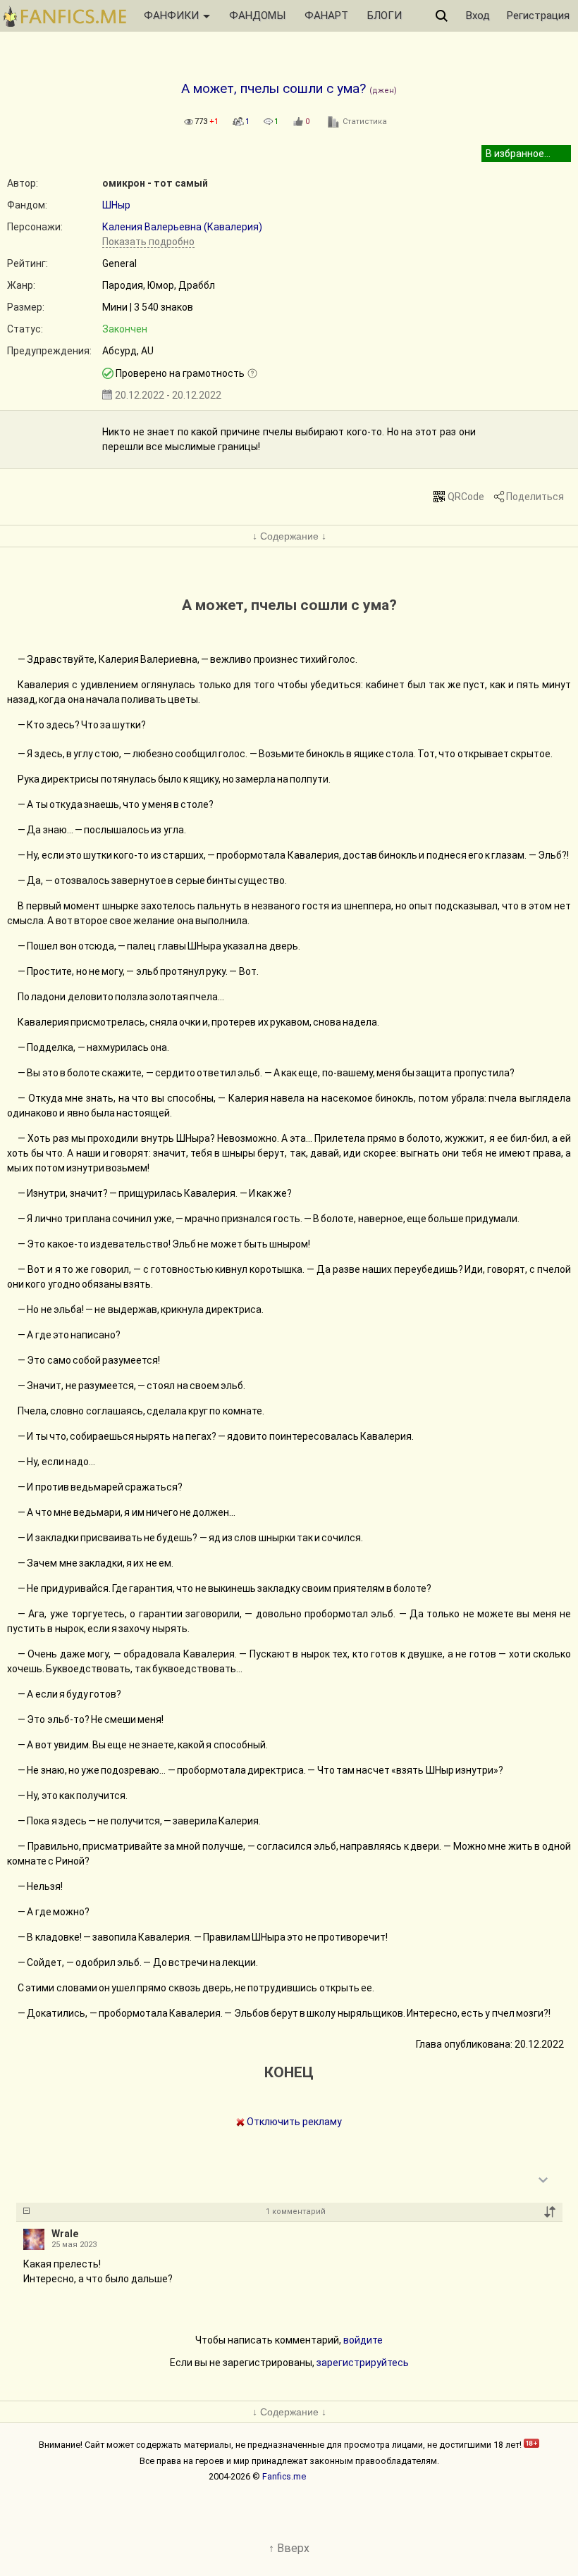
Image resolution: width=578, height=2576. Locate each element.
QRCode (466, 497)
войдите (363, 2340)
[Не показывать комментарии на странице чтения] (26, 2212)
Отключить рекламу (293, 2122)
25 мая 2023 (74, 2245)
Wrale (65, 2234)
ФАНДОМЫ (257, 15)
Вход (478, 15)
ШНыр (116, 205)
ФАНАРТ (326, 15)
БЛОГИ (385, 15)
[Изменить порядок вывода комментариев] (550, 2212)
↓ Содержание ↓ (289, 536)
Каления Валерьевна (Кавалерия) (182, 227)
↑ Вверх (289, 2548)
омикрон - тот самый (155, 183)
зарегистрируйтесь (363, 2363)
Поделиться (535, 497)
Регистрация (538, 15)
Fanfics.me (284, 2476)
